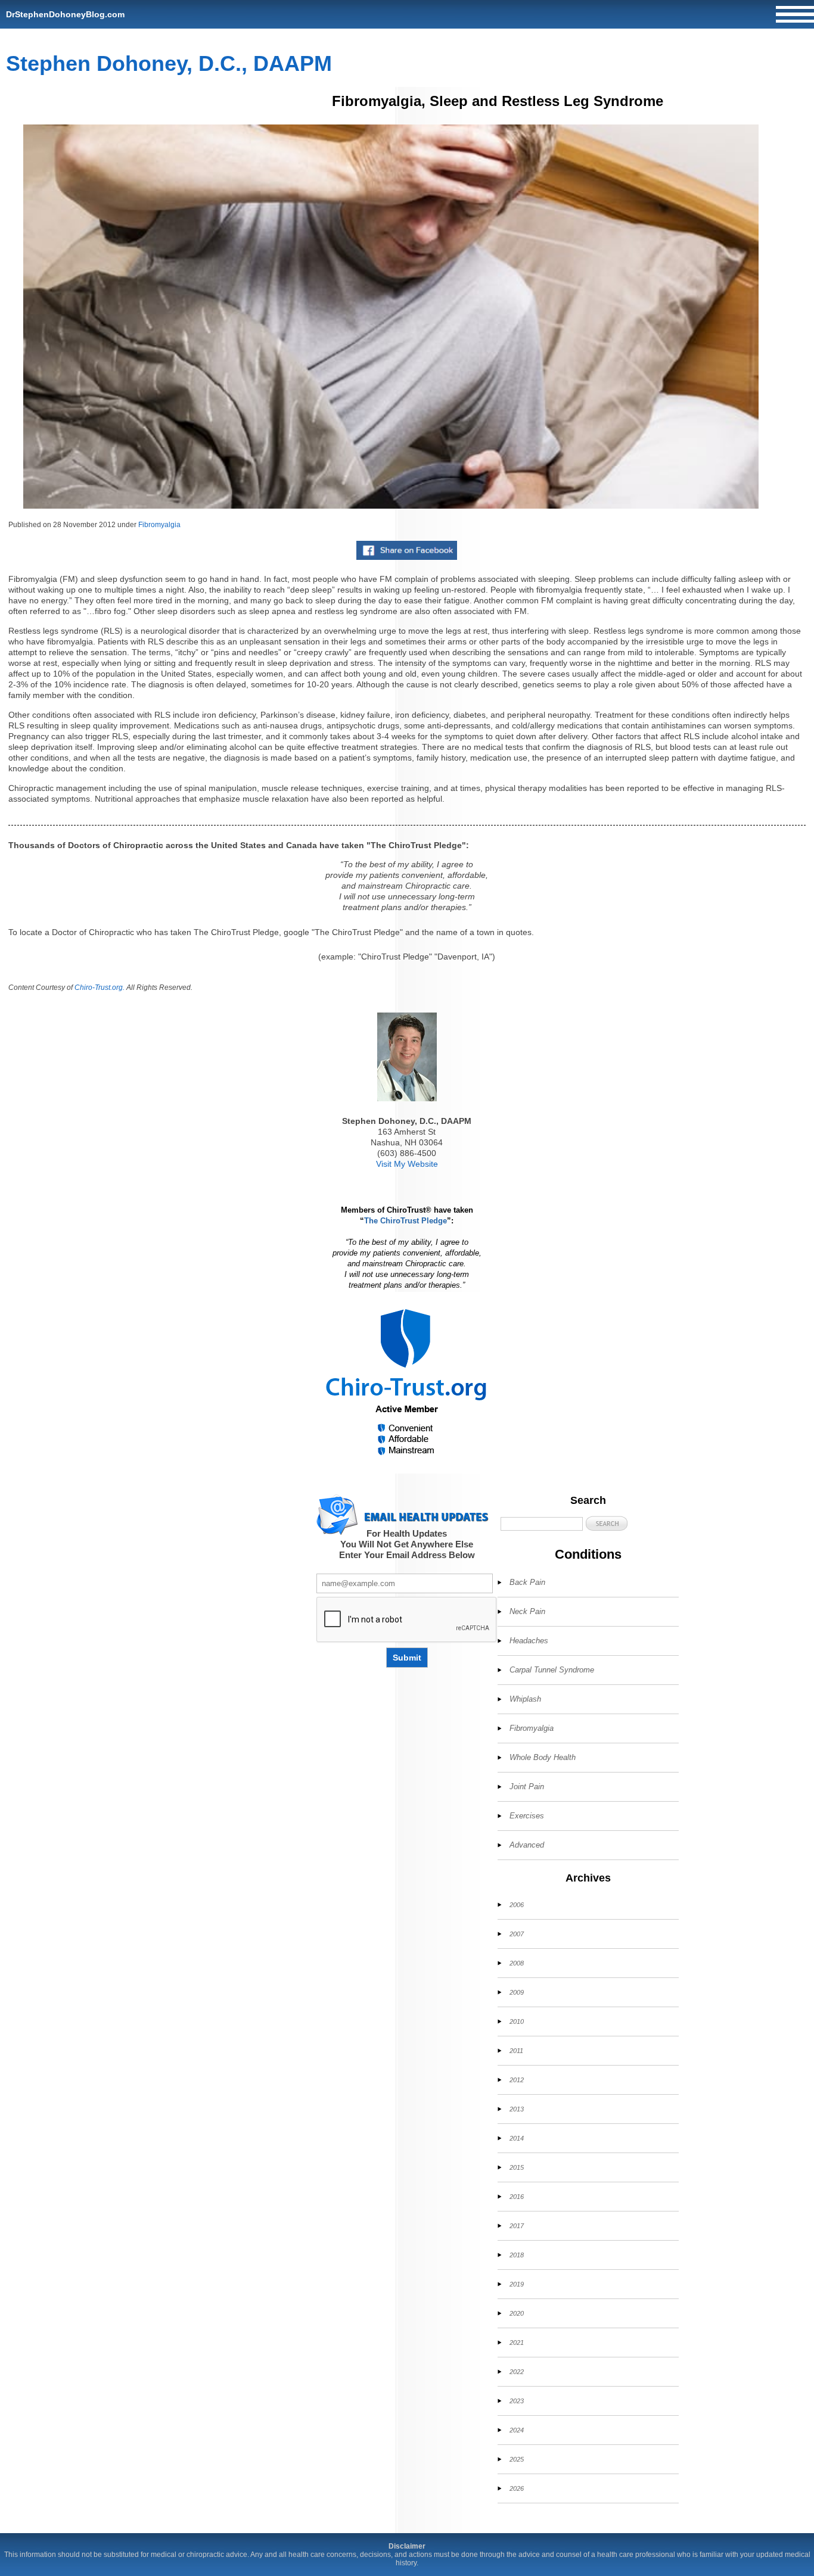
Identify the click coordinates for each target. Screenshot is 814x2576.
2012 (517, 2080)
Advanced (527, 1845)
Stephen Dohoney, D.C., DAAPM (169, 63)
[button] (607, 1523)
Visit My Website (407, 1164)
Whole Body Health (543, 1757)
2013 (517, 2109)
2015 (517, 2167)
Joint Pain (527, 1787)
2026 (517, 2488)
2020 (517, 2313)
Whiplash (525, 1699)
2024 (517, 2430)
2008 (517, 1963)
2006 (517, 1905)
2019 (517, 2284)
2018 (517, 2255)
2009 (517, 1992)
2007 (517, 1934)
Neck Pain (527, 1611)
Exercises (527, 1816)
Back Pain (527, 1582)
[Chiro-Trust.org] (407, 1383)
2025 (517, 2459)
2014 (517, 2138)
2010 (517, 2021)
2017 (517, 2226)
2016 (517, 2197)
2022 (517, 2372)
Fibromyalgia (159, 525)
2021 (517, 2343)
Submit (407, 1658)
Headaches (529, 1641)
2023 (517, 2401)
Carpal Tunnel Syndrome (552, 1670)
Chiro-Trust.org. (100, 988)
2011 (516, 2051)
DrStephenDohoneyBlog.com (65, 14)
